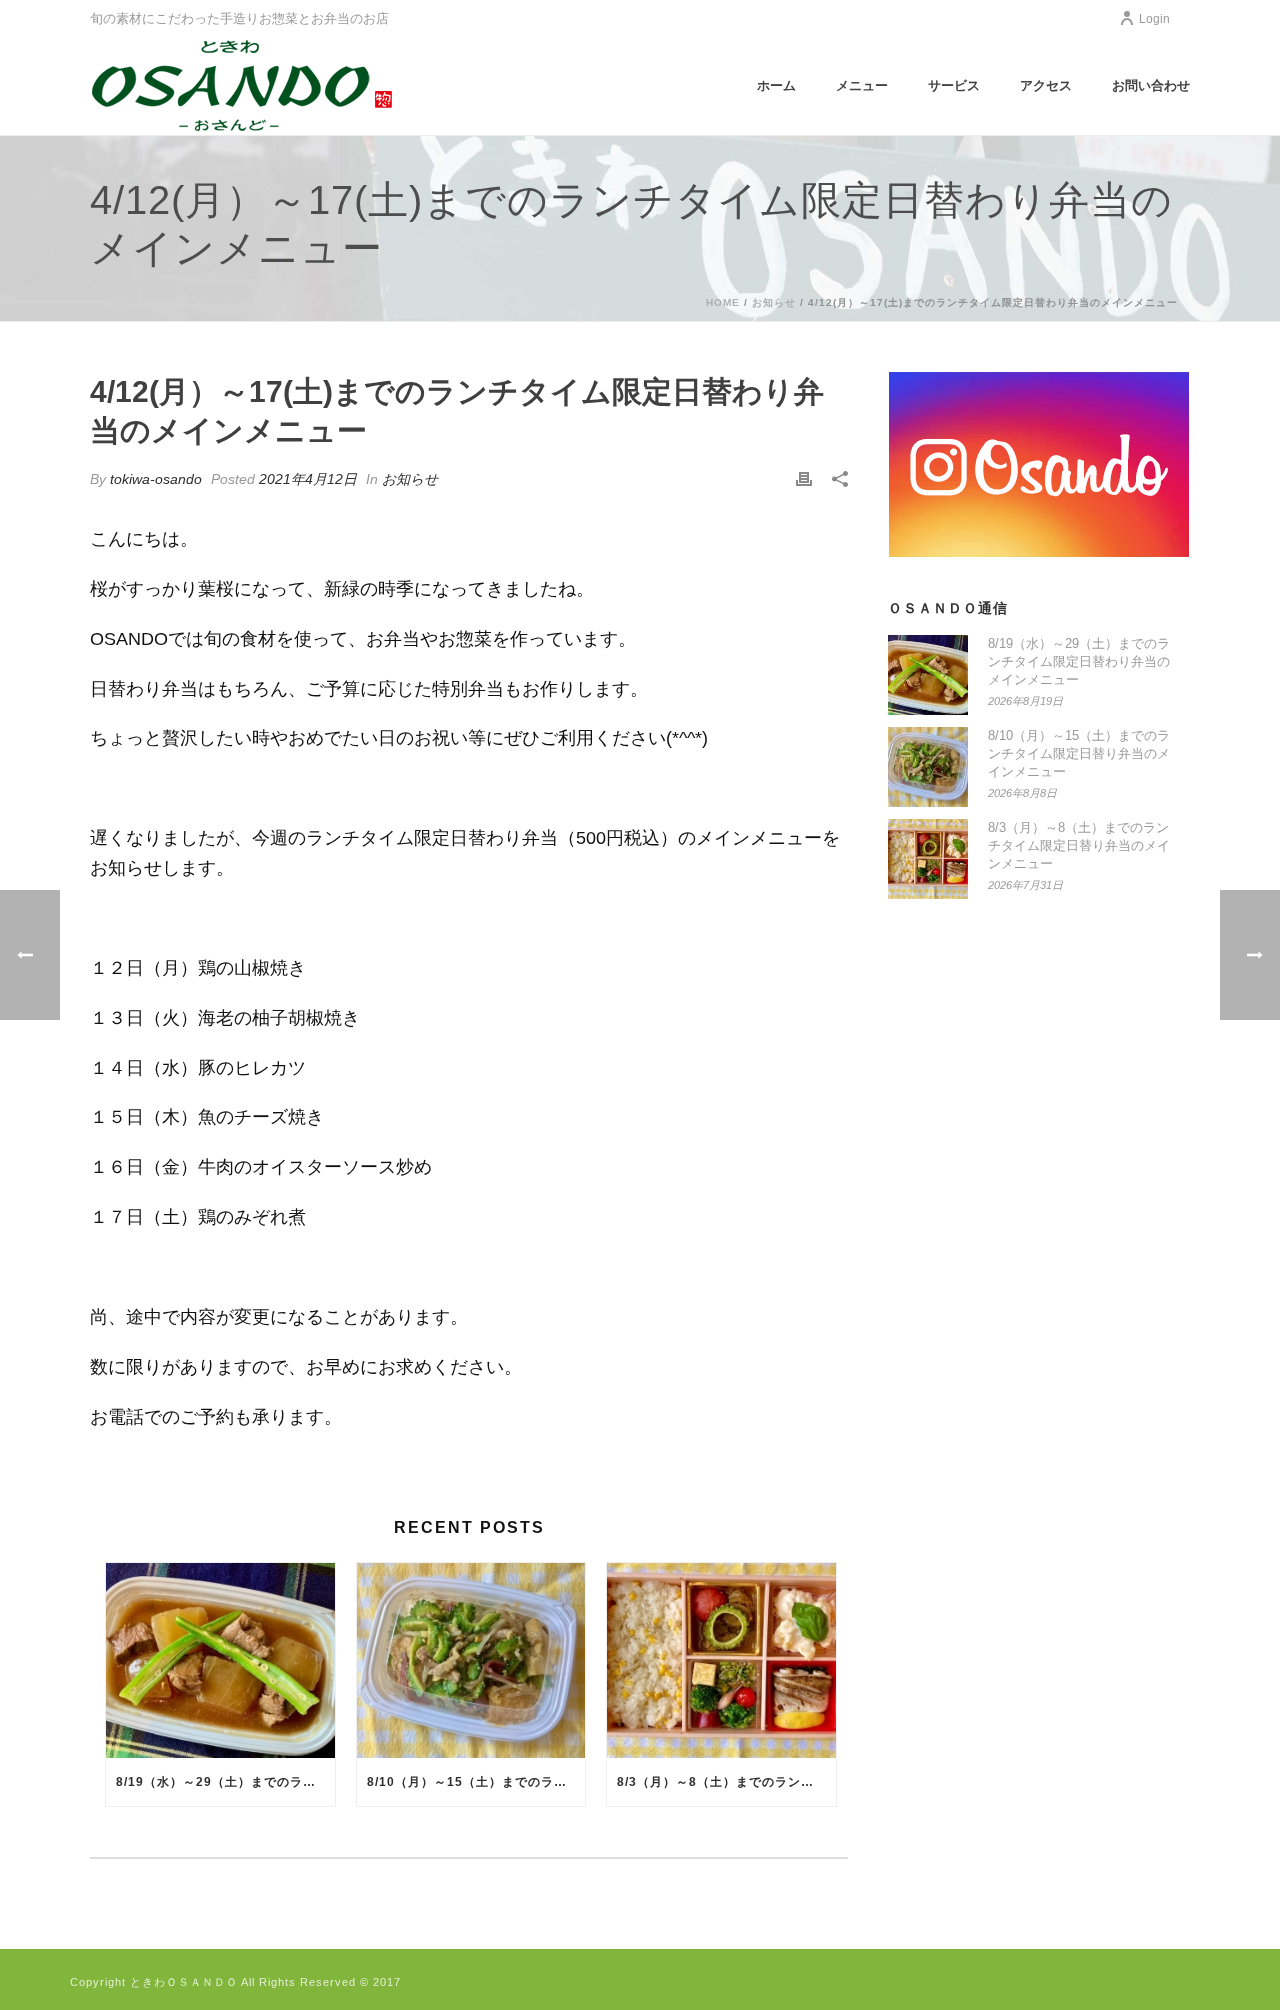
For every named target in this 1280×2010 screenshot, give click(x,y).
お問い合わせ (1151, 85)
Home (723, 302)
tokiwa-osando (156, 479)
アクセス (1046, 85)
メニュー (862, 85)
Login (1154, 19)
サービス (954, 85)
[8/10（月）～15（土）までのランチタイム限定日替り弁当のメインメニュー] (471, 1660)
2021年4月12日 (308, 479)
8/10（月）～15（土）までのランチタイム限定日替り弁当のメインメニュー (476, 1782)
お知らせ (774, 302)
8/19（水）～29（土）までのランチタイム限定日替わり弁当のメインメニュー (225, 1782)
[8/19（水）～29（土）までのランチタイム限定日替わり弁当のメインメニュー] (220, 1660)
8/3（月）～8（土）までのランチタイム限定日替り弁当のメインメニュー (726, 1782)
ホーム (776, 85)
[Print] (804, 479)
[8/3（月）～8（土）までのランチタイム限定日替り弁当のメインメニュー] (721, 1660)
